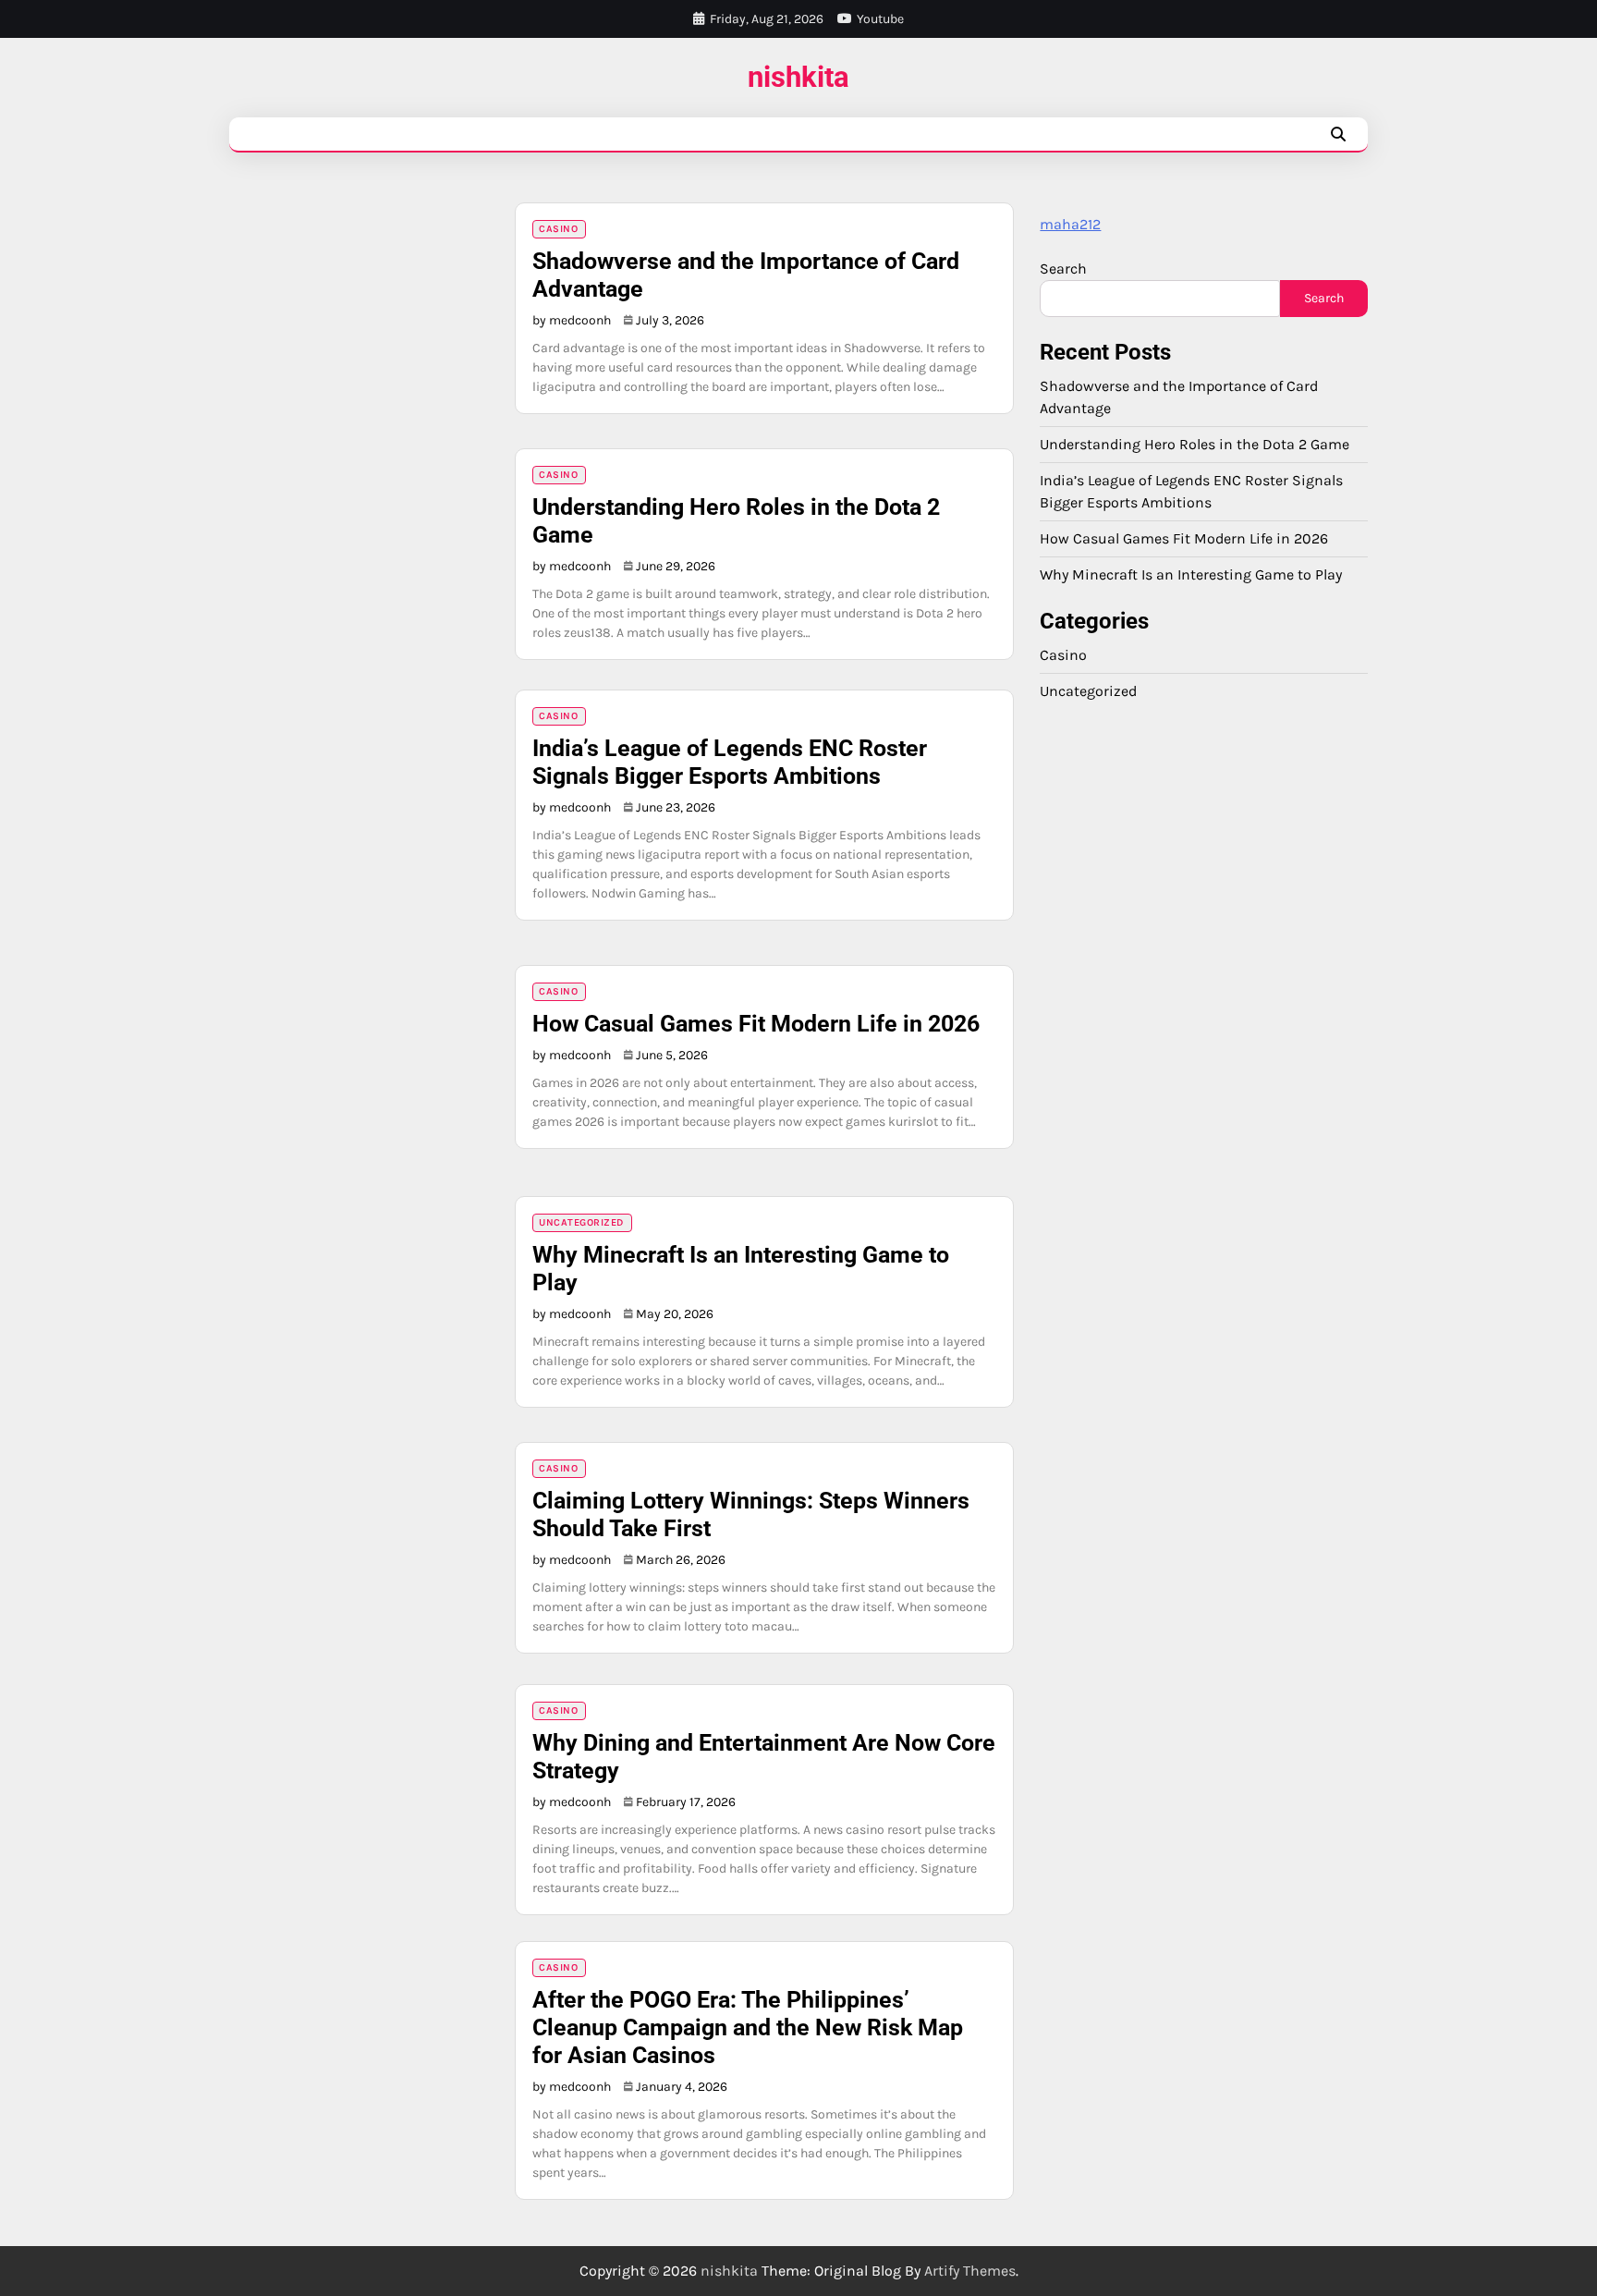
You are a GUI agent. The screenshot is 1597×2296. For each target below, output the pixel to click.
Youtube (880, 19)
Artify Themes (970, 2271)
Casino (558, 229)
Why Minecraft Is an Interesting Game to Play (1191, 574)
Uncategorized (581, 1222)
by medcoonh (572, 320)
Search (1063, 269)
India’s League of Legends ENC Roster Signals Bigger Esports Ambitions (730, 762)
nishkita (798, 77)
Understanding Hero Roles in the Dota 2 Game (1195, 443)
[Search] (1338, 134)
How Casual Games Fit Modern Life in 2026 (756, 1024)
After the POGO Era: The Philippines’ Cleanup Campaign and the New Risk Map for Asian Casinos (748, 2027)
